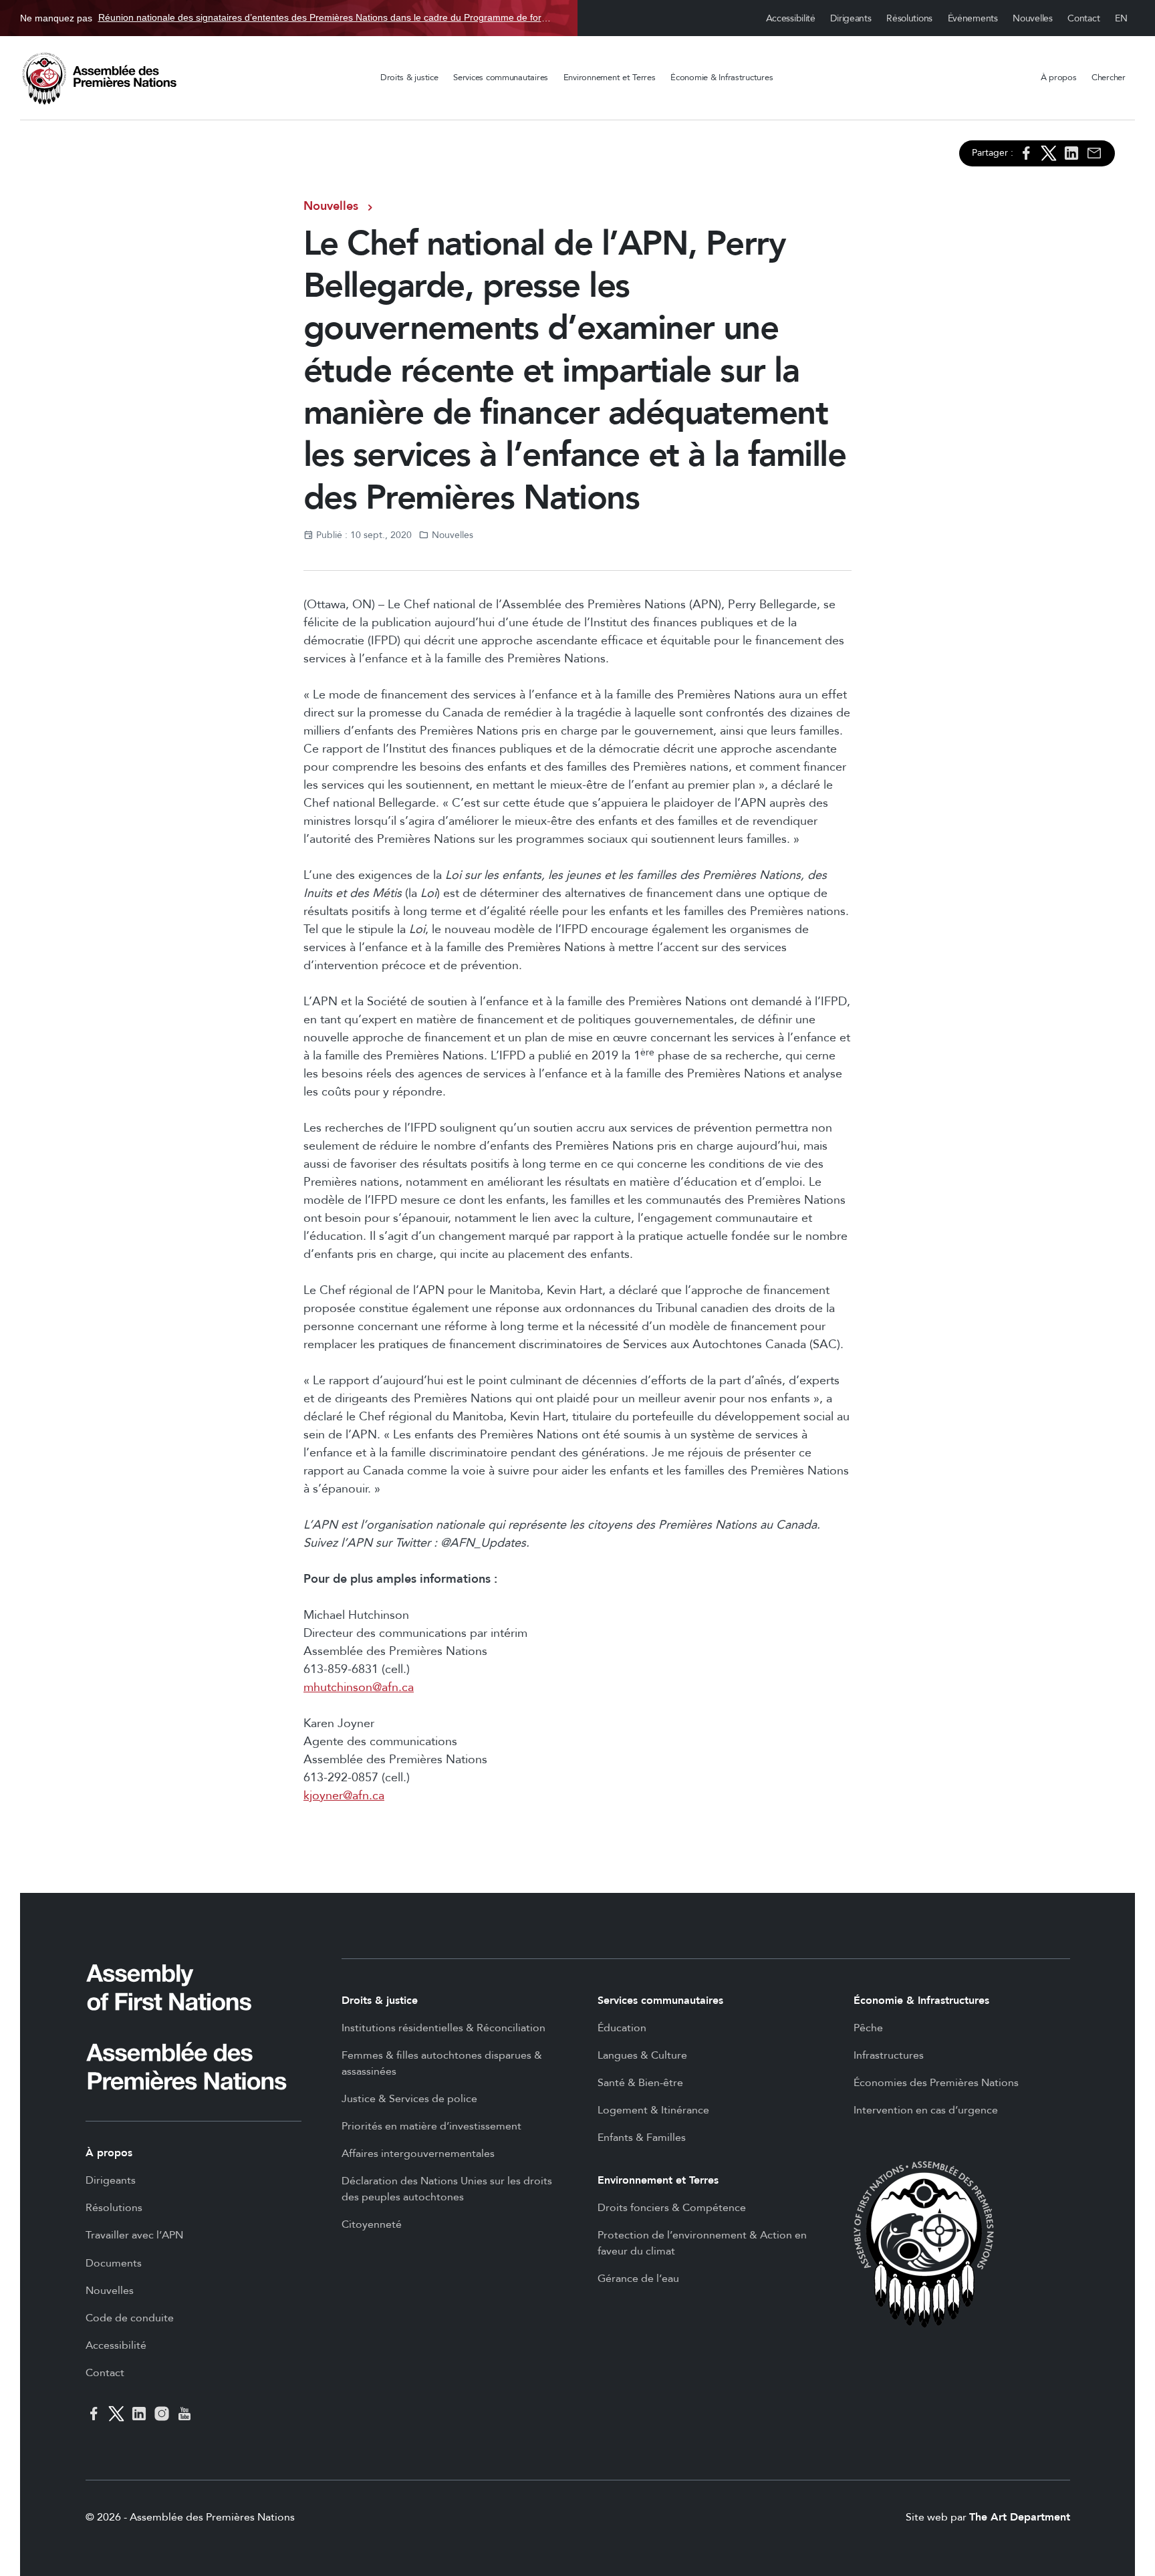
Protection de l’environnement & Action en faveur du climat (702, 2243)
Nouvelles (1032, 18)
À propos (1059, 78)
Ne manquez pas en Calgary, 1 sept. (289, 18)
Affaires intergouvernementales (418, 2154)
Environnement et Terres (610, 78)
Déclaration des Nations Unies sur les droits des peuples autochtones (447, 2189)
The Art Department (1020, 2517)
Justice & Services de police (409, 2099)
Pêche (868, 2028)
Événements (973, 18)
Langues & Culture (642, 2055)
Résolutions (909, 18)
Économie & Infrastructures (722, 78)
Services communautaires (501, 78)
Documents (114, 2263)
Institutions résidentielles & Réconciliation (443, 2028)
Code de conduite (130, 2318)
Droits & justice (409, 78)
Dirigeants (851, 18)
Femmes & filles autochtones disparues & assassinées (442, 2063)
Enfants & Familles (642, 2138)
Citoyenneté (372, 2224)
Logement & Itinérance (653, 2110)
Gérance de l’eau (638, 2279)
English (1122, 18)
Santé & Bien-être (640, 2083)
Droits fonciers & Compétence (672, 2208)
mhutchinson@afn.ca (359, 1687)
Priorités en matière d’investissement (431, 2126)
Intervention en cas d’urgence (926, 2110)
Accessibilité (791, 18)
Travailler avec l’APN (134, 2235)
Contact (1083, 18)
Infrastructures (889, 2055)
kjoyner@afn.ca (344, 1796)
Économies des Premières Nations (936, 2083)
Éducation (622, 2028)
